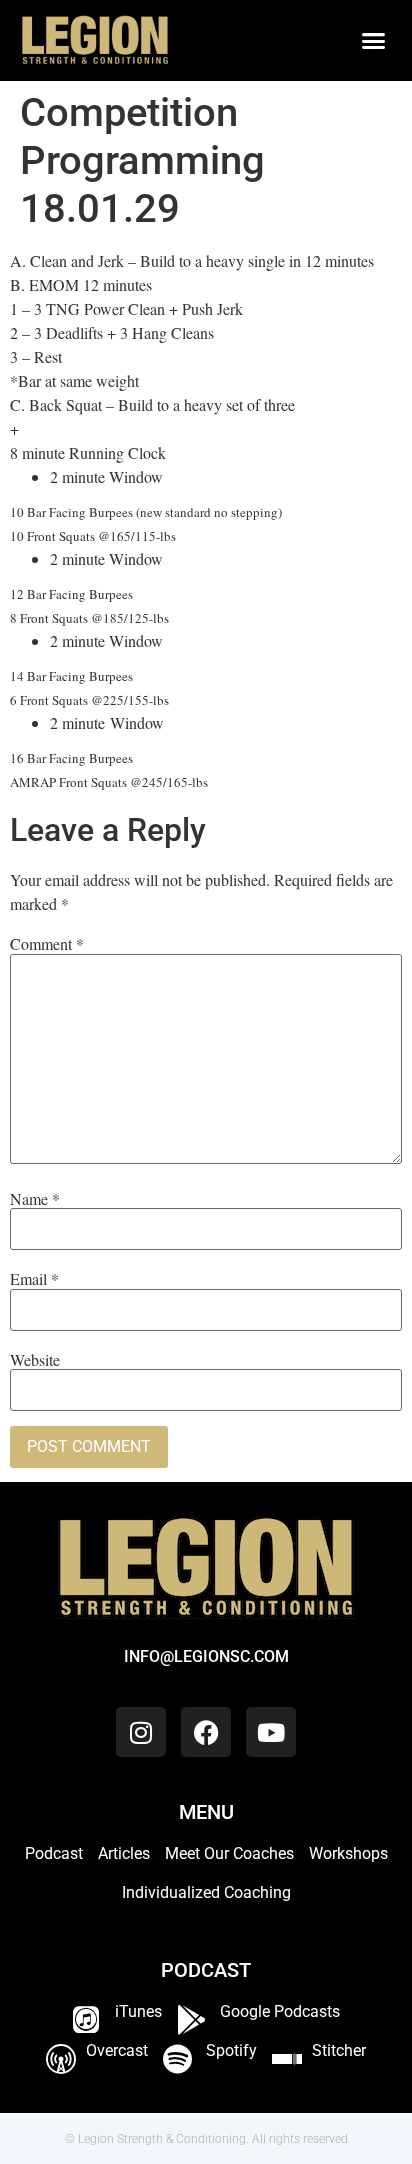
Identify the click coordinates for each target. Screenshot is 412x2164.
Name (35, 1199)
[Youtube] (271, 1732)
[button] (373, 41)
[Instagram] (141, 1732)
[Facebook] (206, 1732)
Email (34, 1279)
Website (35, 1360)
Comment (47, 944)
